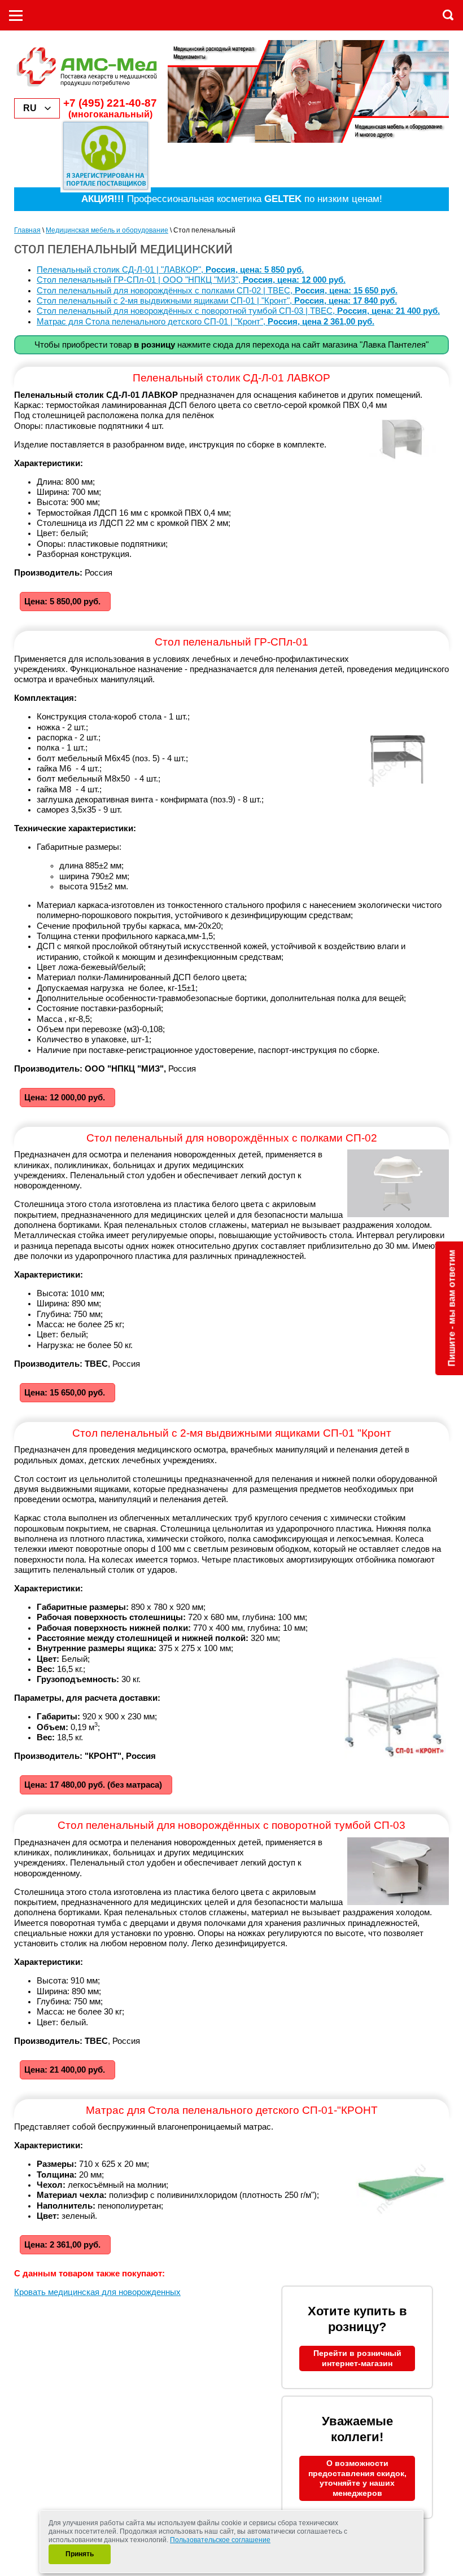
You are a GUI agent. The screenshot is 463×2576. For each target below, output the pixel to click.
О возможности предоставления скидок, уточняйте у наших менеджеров (357, 2478)
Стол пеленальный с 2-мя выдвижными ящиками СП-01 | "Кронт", (217, 301)
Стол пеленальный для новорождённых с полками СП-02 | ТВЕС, (217, 291)
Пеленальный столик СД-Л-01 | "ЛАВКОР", (170, 270)
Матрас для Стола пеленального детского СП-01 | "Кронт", (206, 322)
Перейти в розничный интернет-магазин (357, 2358)
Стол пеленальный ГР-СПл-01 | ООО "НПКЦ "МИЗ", (191, 280)
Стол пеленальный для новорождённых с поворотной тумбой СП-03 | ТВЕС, (238, 311)
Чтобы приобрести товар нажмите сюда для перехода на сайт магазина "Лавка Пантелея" (231, 345)
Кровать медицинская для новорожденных (97, 2292)
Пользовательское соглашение (220, 2540)
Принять (80, 2554)
